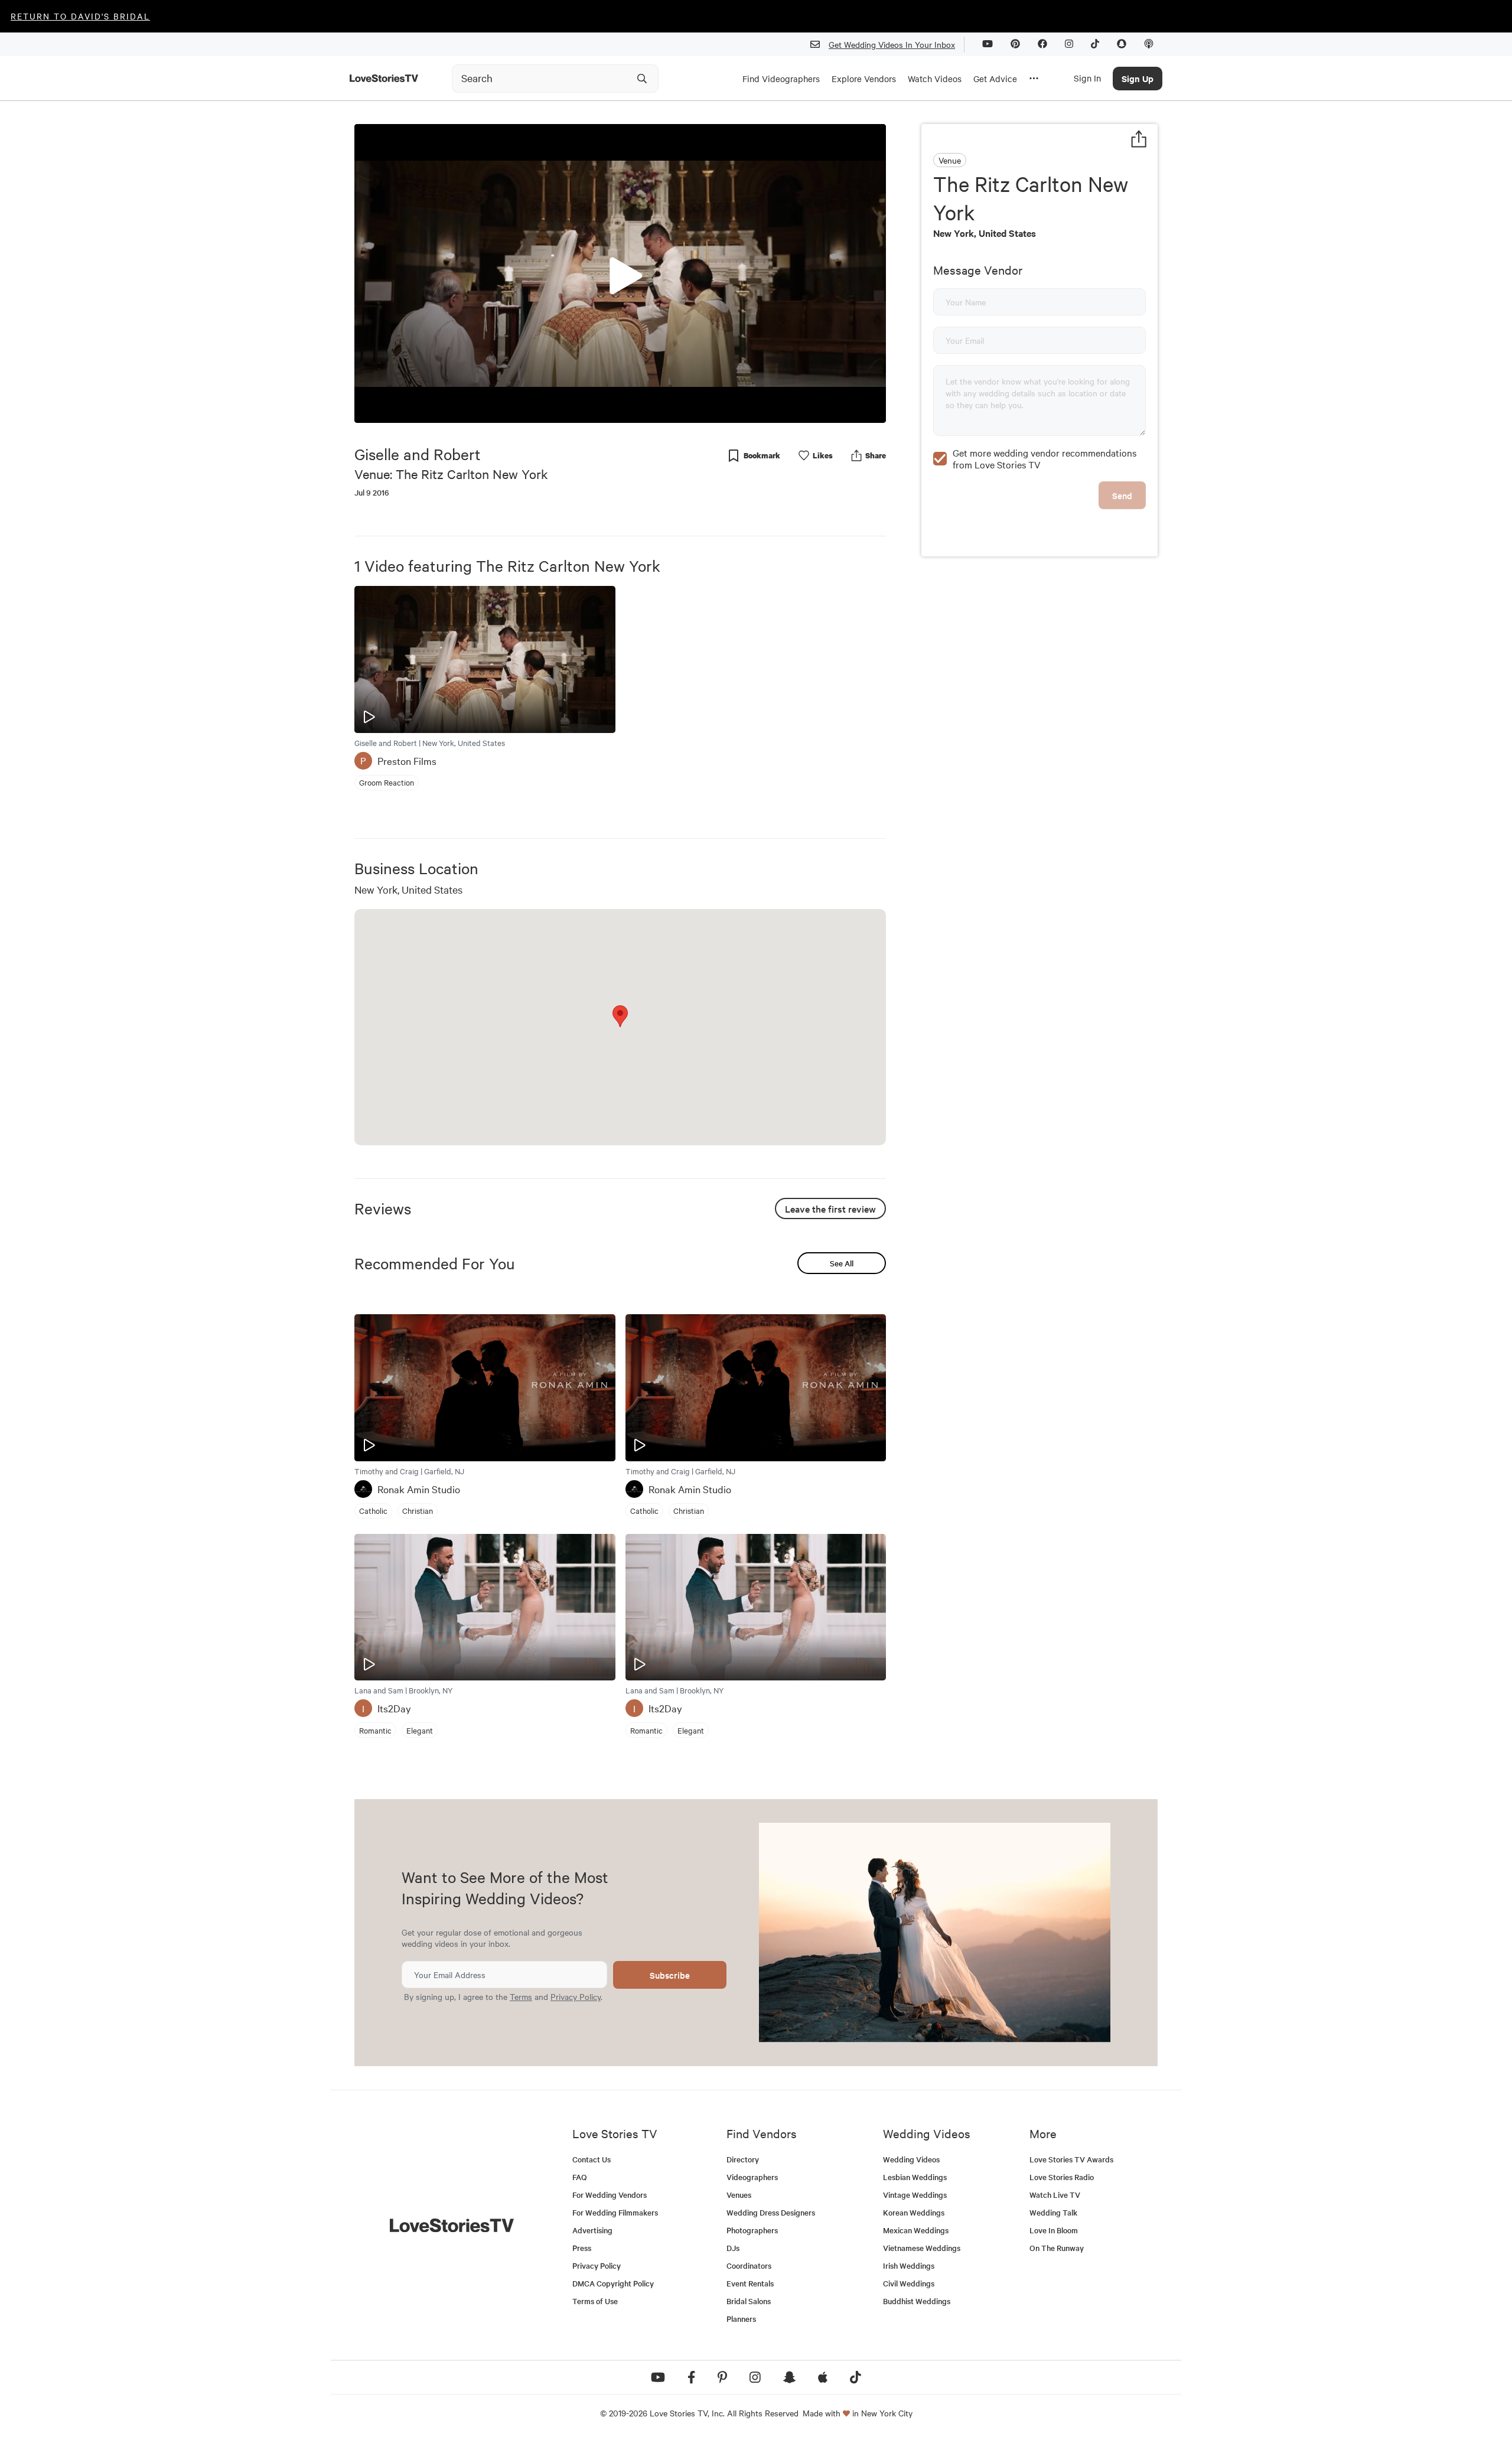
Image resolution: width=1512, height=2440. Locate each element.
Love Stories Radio (1062, 2177)
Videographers (752, 2177)
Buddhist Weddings (917, 2301)
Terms (521, 1996)
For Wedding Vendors (610, 2195)
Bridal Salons (749, 2301)
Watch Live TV (1055, 2195)
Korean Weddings (914, 2212)
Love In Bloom (1054, 2230)
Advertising (592, 2230)
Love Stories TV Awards (1071, 2159)
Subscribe (670, 1975)
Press (582, 2248)
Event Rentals (750, 2283)
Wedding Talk (1053, 2212)
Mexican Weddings (916, 2230)
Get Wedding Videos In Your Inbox (892, 44)
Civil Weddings (909, 2283)
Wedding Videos (911, 2159)
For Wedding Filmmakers (615, 2212)
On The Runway (1057, 2248)
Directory (743, 2159)
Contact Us (592, 2159)
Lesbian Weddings (915, 2177)
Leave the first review (830, 1208)
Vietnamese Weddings (922, 2248)
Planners (741, 2319)
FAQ (580, 2177)
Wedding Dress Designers (771, 2212)
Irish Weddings (909, 2265)
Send (1122, 495)
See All (842, 1263)
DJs (733, 2248)
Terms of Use (595, 2301)
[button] (620, 273)
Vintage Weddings (915, 2195)
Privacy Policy (576, 1996)
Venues (739, 2195)
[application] (620, 273)
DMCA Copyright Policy (613, 2283)
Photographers (752, 2230)
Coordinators (749, 2265)
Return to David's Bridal (80, 16)
